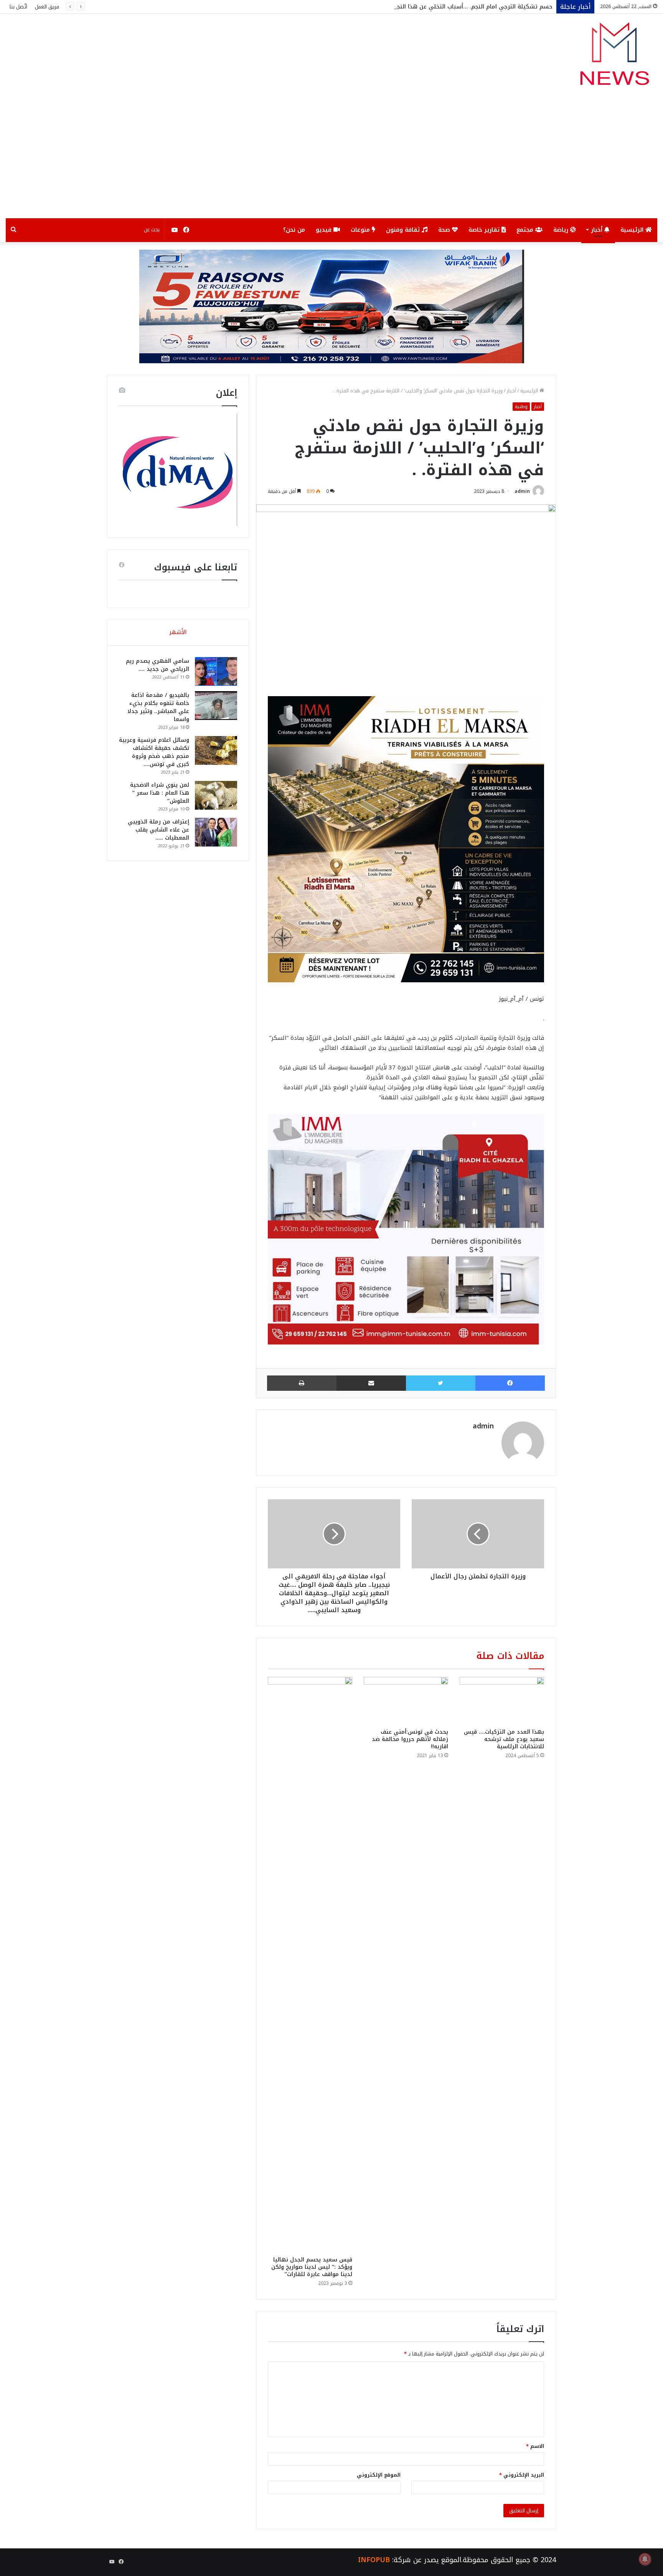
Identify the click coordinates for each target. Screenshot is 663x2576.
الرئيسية (633, 230)
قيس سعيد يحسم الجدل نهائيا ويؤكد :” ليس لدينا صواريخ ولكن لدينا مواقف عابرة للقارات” (312, 2267)
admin (522, 491)
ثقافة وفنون (404, 230)
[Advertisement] (331, 161)
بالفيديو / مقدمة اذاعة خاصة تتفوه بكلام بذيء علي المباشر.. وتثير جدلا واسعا (158, 707)
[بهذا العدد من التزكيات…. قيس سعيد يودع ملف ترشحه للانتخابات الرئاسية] (502, 1701)
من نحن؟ (294, 230)
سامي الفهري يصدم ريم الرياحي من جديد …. (158, 665)
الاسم (535, 2446)
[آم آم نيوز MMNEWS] (614, 57)
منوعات (361, 230)
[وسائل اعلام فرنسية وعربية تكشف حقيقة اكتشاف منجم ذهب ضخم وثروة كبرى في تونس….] (216, 750)
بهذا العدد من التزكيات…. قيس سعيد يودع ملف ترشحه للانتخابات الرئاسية (504, 1739)
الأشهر (178, 632)
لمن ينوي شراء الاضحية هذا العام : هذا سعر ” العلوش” (160, 793)
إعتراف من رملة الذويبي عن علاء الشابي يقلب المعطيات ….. (158, 830)
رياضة (562, 230)
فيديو (325, 230)
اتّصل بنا (18, 7)
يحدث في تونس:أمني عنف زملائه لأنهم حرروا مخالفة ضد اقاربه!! (410, 1739)
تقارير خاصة (485, 230)
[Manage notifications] (645, 2559)
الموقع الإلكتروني (379, 2475)
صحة (445, 230)
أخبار (598, 230)
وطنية (521, 407)
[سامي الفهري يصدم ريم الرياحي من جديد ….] (216, 671)
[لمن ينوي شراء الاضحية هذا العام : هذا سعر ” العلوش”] (216, 795)
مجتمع (526, 230)
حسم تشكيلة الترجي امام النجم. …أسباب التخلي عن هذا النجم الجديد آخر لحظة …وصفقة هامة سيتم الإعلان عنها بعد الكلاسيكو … (384, 7)
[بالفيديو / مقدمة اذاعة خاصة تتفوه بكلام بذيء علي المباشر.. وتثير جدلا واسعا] (216, 706)
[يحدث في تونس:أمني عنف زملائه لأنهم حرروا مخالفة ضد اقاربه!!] (406, 1701)
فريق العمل (47, 7)
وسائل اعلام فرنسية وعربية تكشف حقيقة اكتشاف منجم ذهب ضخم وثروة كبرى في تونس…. (154, 752)
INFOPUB (374, 2560)
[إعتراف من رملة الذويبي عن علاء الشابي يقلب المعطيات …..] (216, 832)
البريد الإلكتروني (522, 2475)
